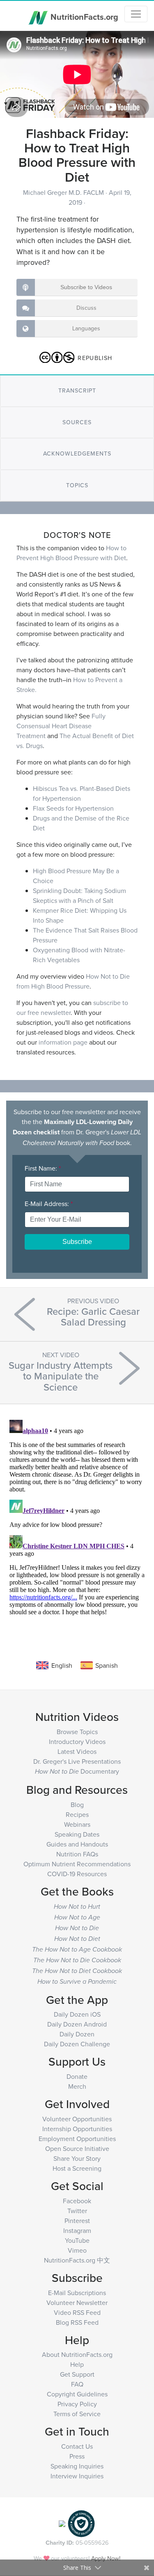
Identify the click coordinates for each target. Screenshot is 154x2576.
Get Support (77, 2374)
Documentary (77, 1771)
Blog (77, 1805)
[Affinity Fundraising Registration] (81, 2523)
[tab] (77, 391)
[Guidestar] (62, 2523)
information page (63, 1042)
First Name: (43, 1168)
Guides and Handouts (77, 1844)
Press (77, 2456)
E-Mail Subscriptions (77, 2293)
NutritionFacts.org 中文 (77, 2260)
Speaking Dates (77, 1834)
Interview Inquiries (77, 2476)
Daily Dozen (77, 2034)
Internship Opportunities (77, 2129)
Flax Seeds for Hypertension (73, 808)
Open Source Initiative (77, 2148)
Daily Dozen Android (77, 2024)
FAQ (77, 2384)
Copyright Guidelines (77, 2394)
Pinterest (77, 2221)
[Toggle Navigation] (136, 14)
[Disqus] (77, 1519)
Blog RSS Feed (77, 2322)
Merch (77, 2086)
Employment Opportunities (77, 2139)
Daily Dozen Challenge (77, 2044)
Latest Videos (77, 1751)
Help (77, 2364)
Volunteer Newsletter (77, 2303)
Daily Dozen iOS (77, 2014)
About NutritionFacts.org (77, 2354)
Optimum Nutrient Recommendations (77, 1864)
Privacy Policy (77, 2404)
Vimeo (77, 2250)
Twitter (77, 2211)
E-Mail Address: (49, 1204)
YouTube (77, 2240)
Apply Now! (106, 2558)
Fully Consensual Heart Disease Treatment (61, 726)
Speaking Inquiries (77, 2466)
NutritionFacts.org (83, 16)
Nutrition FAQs (77, 1854)
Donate (77, 2076)
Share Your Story (77, 2158)
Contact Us (77, 2446)
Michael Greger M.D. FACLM (64, 192)
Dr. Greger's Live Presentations (77, 1761)
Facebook (77, 2201)
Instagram (77, 2230)
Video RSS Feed (77, 2312)
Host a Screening (77, 2168)
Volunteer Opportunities (77, 2119)
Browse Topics (77, 1732)
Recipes (77, 1814)
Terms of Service (77, 2414)
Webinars (77, 1824)
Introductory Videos (77, 1741)
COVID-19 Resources (77, 1874)
